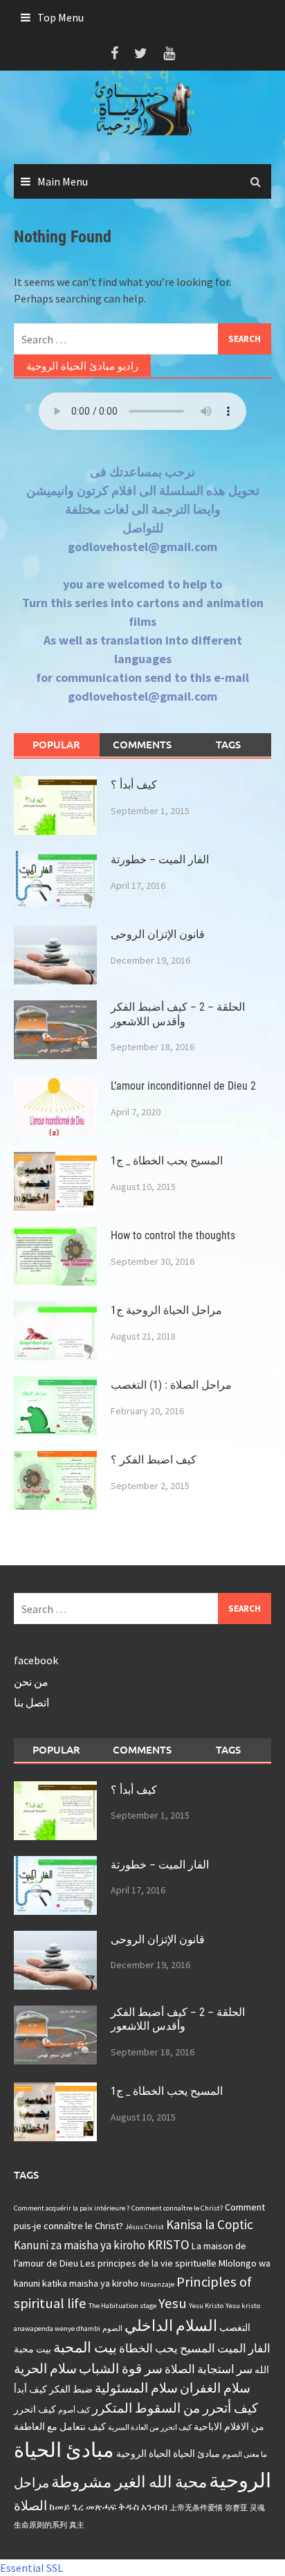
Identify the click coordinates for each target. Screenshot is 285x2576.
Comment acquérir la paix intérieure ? (72, 2208)
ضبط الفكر (71, 2389)
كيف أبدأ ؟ (134, 785)
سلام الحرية (45, 2368)
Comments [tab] (142, 744)
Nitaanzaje (157, 2284)
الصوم (112, 2329)
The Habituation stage (122, 2306)
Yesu (173, 2303)
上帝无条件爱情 (196, 2508)
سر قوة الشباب (121, 2368)
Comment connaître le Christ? (177, 2208)
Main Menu (63, 181)
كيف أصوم (74, 2410)
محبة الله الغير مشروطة (129, 2482)
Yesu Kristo (206, 2306)
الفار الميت (244, 2348)
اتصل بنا (31, 1702)
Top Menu (61, 17)
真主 (77, 2525)
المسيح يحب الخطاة (167, 2348)
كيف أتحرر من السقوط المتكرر (175, 2408)
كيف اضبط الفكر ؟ (154, 1460)
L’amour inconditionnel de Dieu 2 (183, 1086)
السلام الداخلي (171, 2325)
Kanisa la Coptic (210, 2224)
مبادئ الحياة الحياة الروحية (168, 2453)
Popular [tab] (56, 744)
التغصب (235, 2327)
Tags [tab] (228, 744)
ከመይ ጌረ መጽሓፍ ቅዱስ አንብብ (108, 2507)
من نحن (31, 1682)
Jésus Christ (145, 2227)
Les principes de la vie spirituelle (148, 2263)
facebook (36, 1660)
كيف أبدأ (30, 2389)
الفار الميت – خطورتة (160, 859)
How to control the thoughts (173, 1235)
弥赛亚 (236, 2508)
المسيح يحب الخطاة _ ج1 (167, 1161)
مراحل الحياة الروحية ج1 (166, 1310)
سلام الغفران (215, 2388)
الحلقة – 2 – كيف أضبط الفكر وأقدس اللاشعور (178, 1014)
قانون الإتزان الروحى (158, 934)
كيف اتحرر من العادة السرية (150, 2428)
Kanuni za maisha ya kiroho (80, 2245)
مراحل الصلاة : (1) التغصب (171, 1385)
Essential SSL (31, 2568)
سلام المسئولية (136, 2388)
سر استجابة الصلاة (209, 2369)
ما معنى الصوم (245, 2455)
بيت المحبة (85, 2348)
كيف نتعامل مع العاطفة (60, 2426)
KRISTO (168, 2244)
